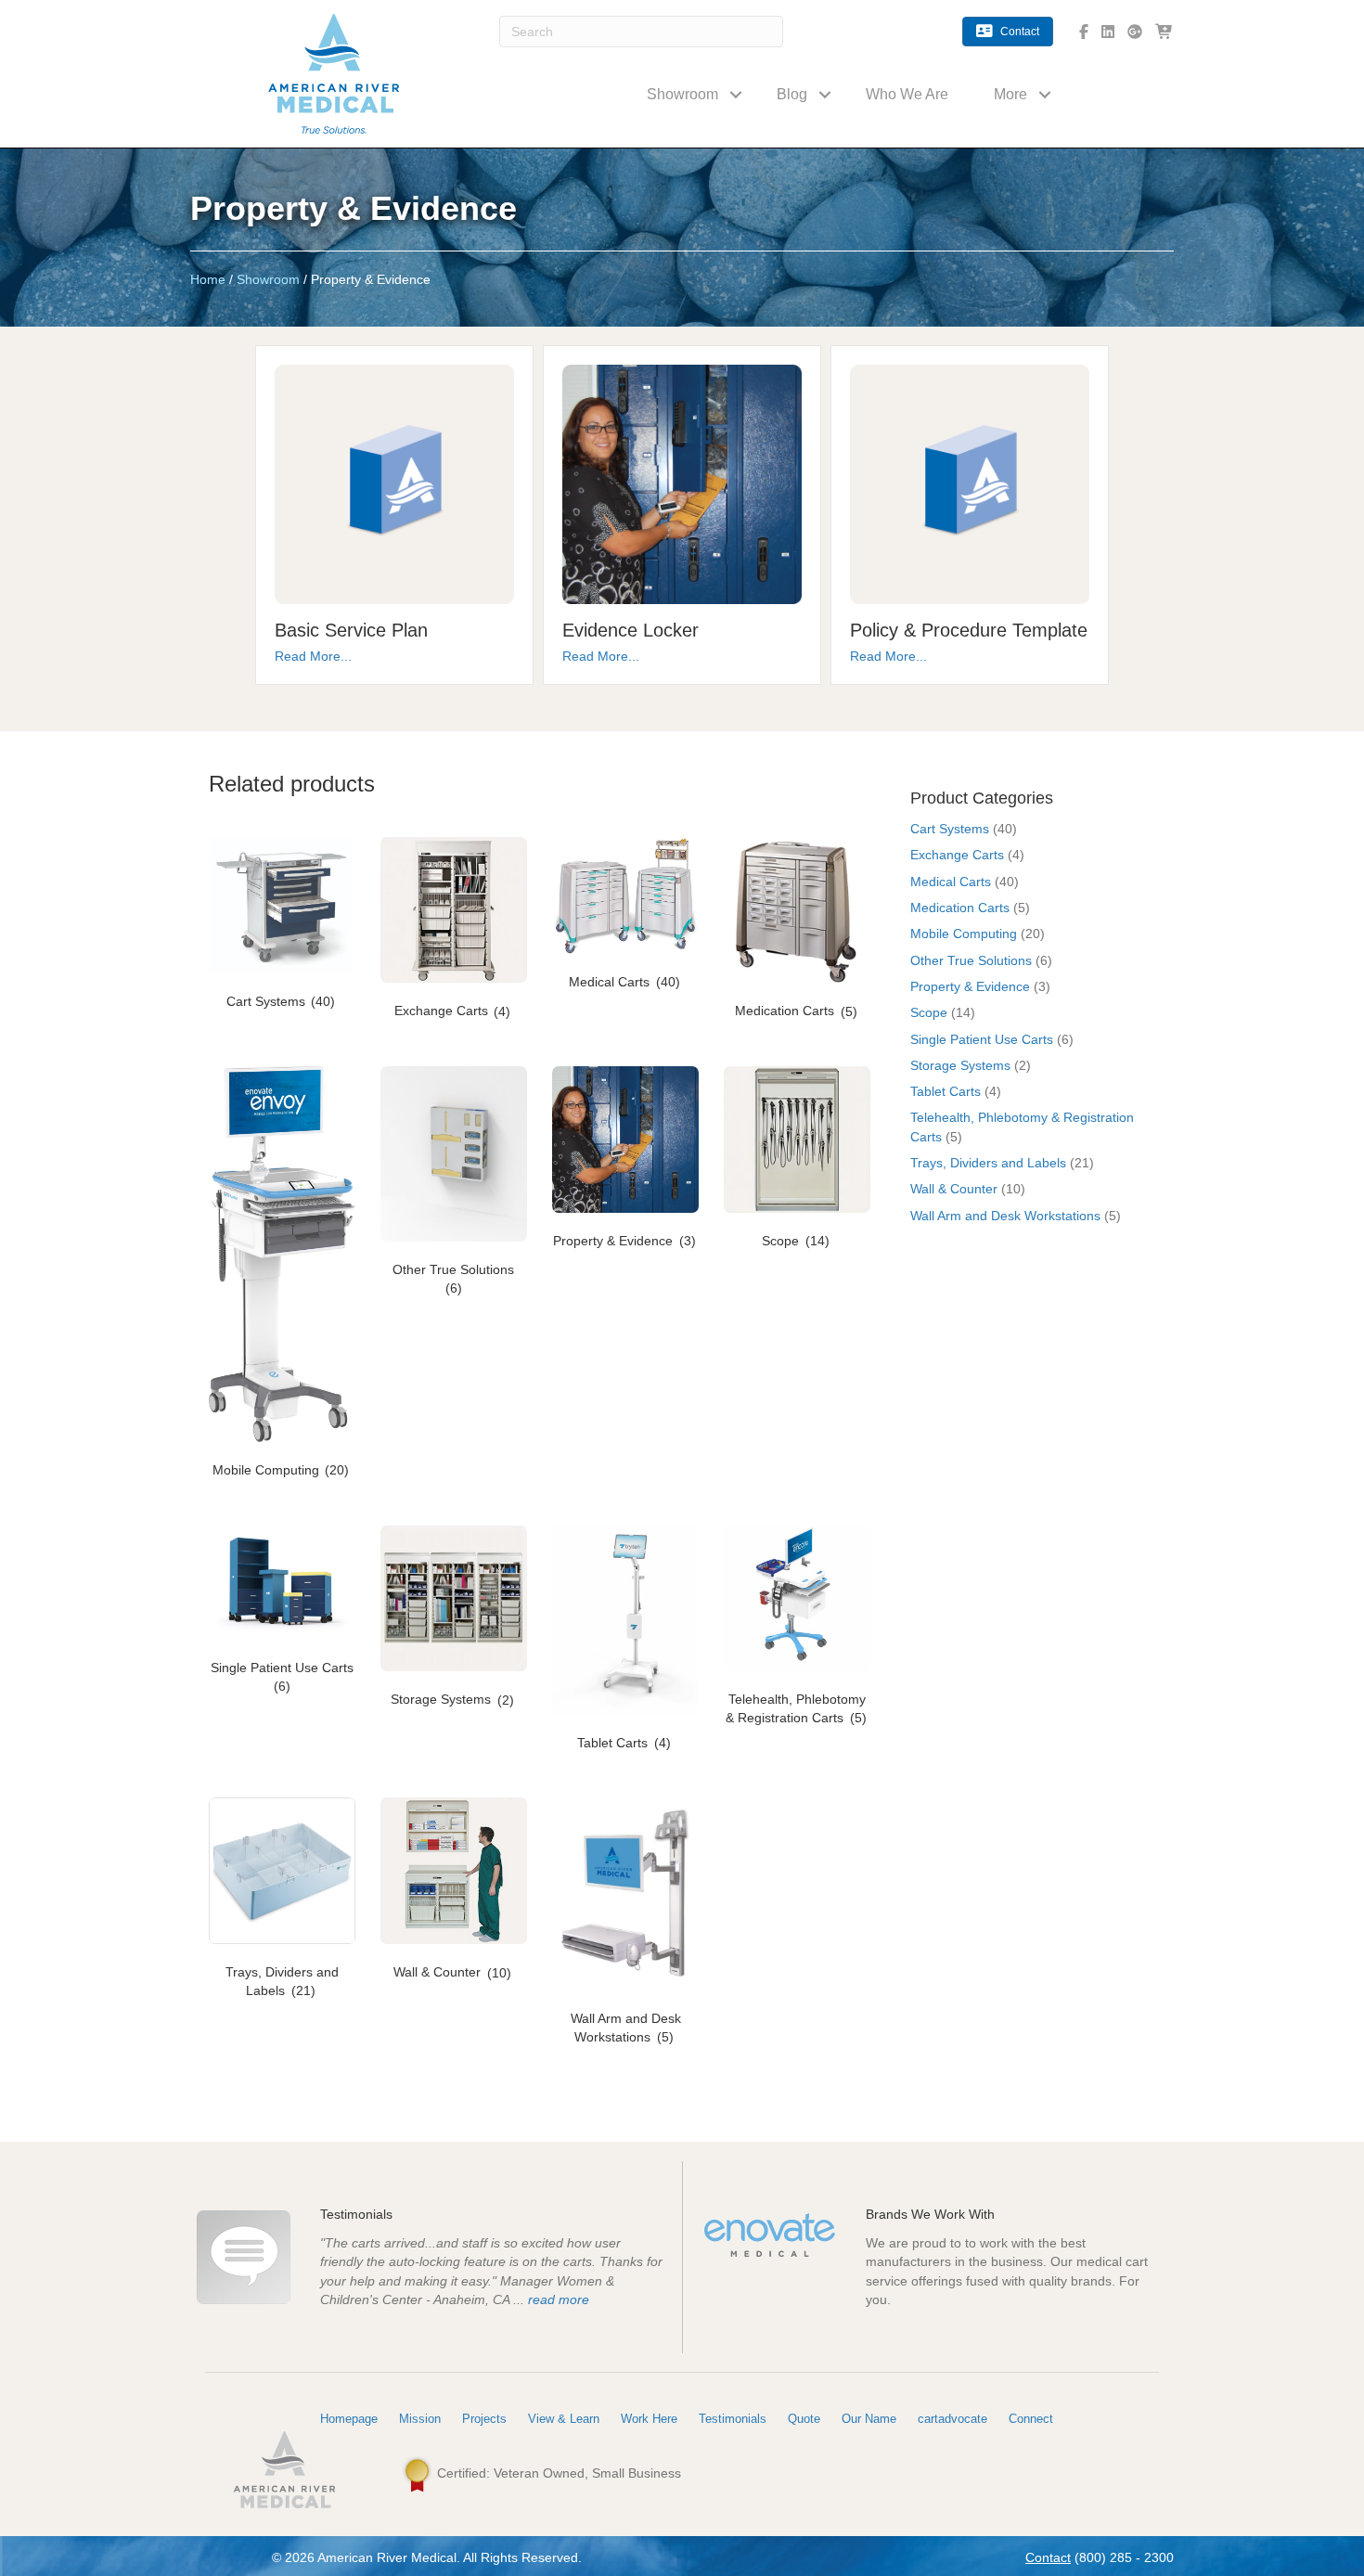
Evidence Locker (631, 630)
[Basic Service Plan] (394, 483)
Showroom (682, 94)
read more (559, 2299)
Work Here (649, 2419)
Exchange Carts (957, 855)
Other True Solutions (971, 960)
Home (208, 279)
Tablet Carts (946, 1091)
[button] (736, 94)
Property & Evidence (970, 986)
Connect (1031, 2419)
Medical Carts (951, 882)
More (1010, 94)
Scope (929, 1012)
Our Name (869, 2419)
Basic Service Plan (351, 630)
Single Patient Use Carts (982, 1039)
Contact (1048, 2557)
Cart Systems (950, 829)
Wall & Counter (954, 1189)
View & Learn (564, 2419)
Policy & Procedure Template (969, 630)
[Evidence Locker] (682, 483)
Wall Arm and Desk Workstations (1005, 1216)
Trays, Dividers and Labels (988, 1163)
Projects (484, 2419)
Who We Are (907, 94)
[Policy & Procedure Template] (970, 483)
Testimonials (733, 2419)
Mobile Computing (964, 934)
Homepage (349, 2419)
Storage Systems (960, 1065)
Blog (792, 94)
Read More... (313, 656)
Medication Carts (960, 908)
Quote (804, 2419)
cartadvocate (952, 2419)
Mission (420, 2419)
